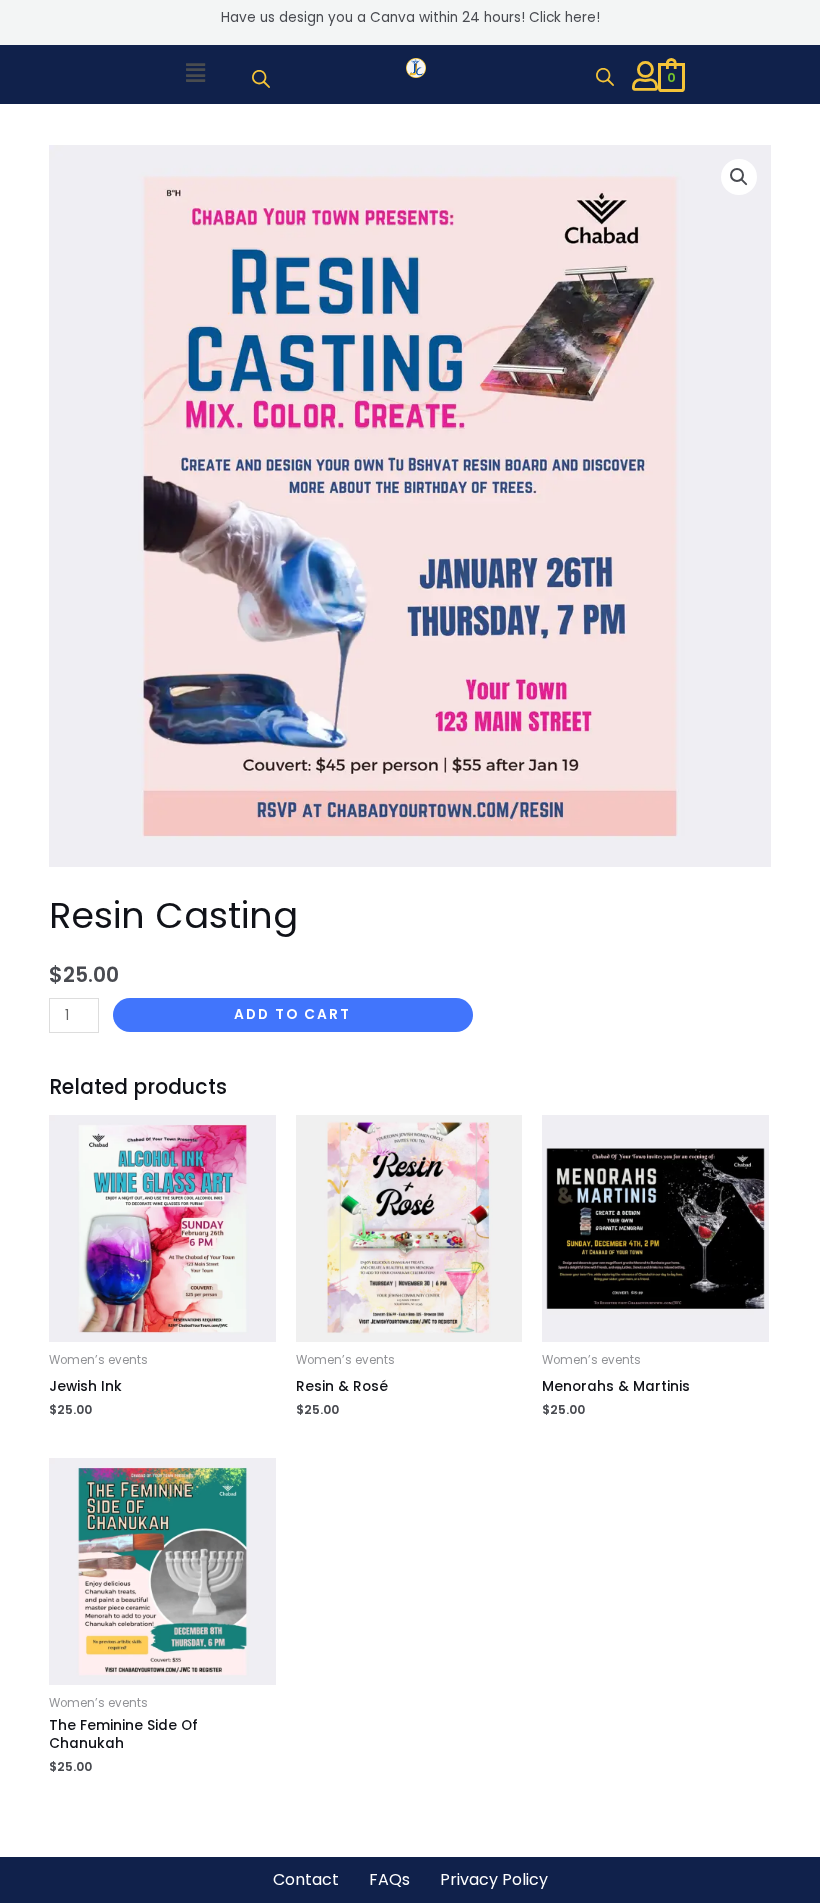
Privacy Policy (494, 1879)
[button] (195, 74)
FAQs (389, 1879)
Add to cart (292, 1014)
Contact (306, 1879)
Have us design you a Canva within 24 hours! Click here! (410, 17)
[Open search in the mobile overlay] (261, 79)
